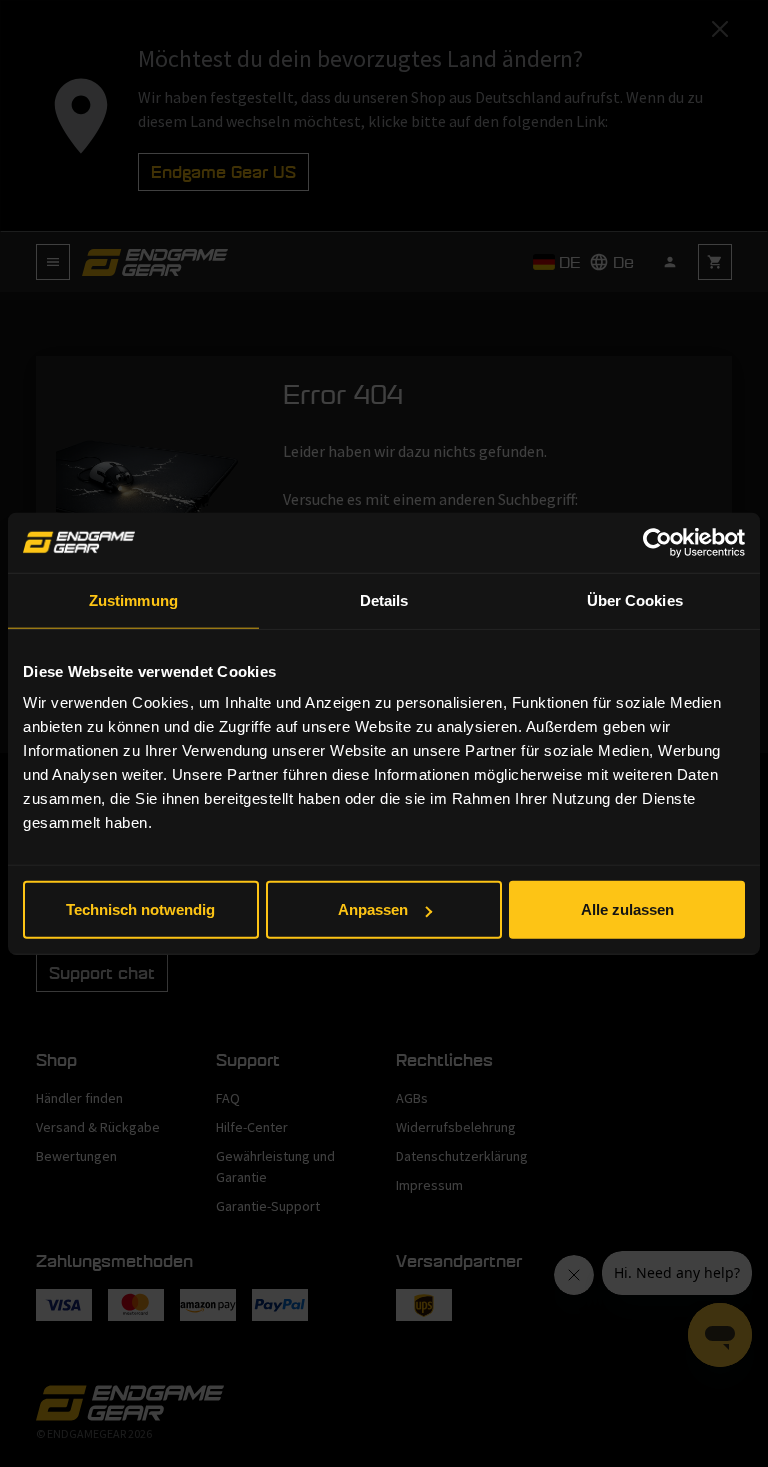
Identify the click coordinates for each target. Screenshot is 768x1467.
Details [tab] (384, 599)
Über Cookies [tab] (635, 599)
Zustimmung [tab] (133, 599)
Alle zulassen (627, 909)
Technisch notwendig (140, 909)
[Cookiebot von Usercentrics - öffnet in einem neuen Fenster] (657, 542)
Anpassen (373, 909)
